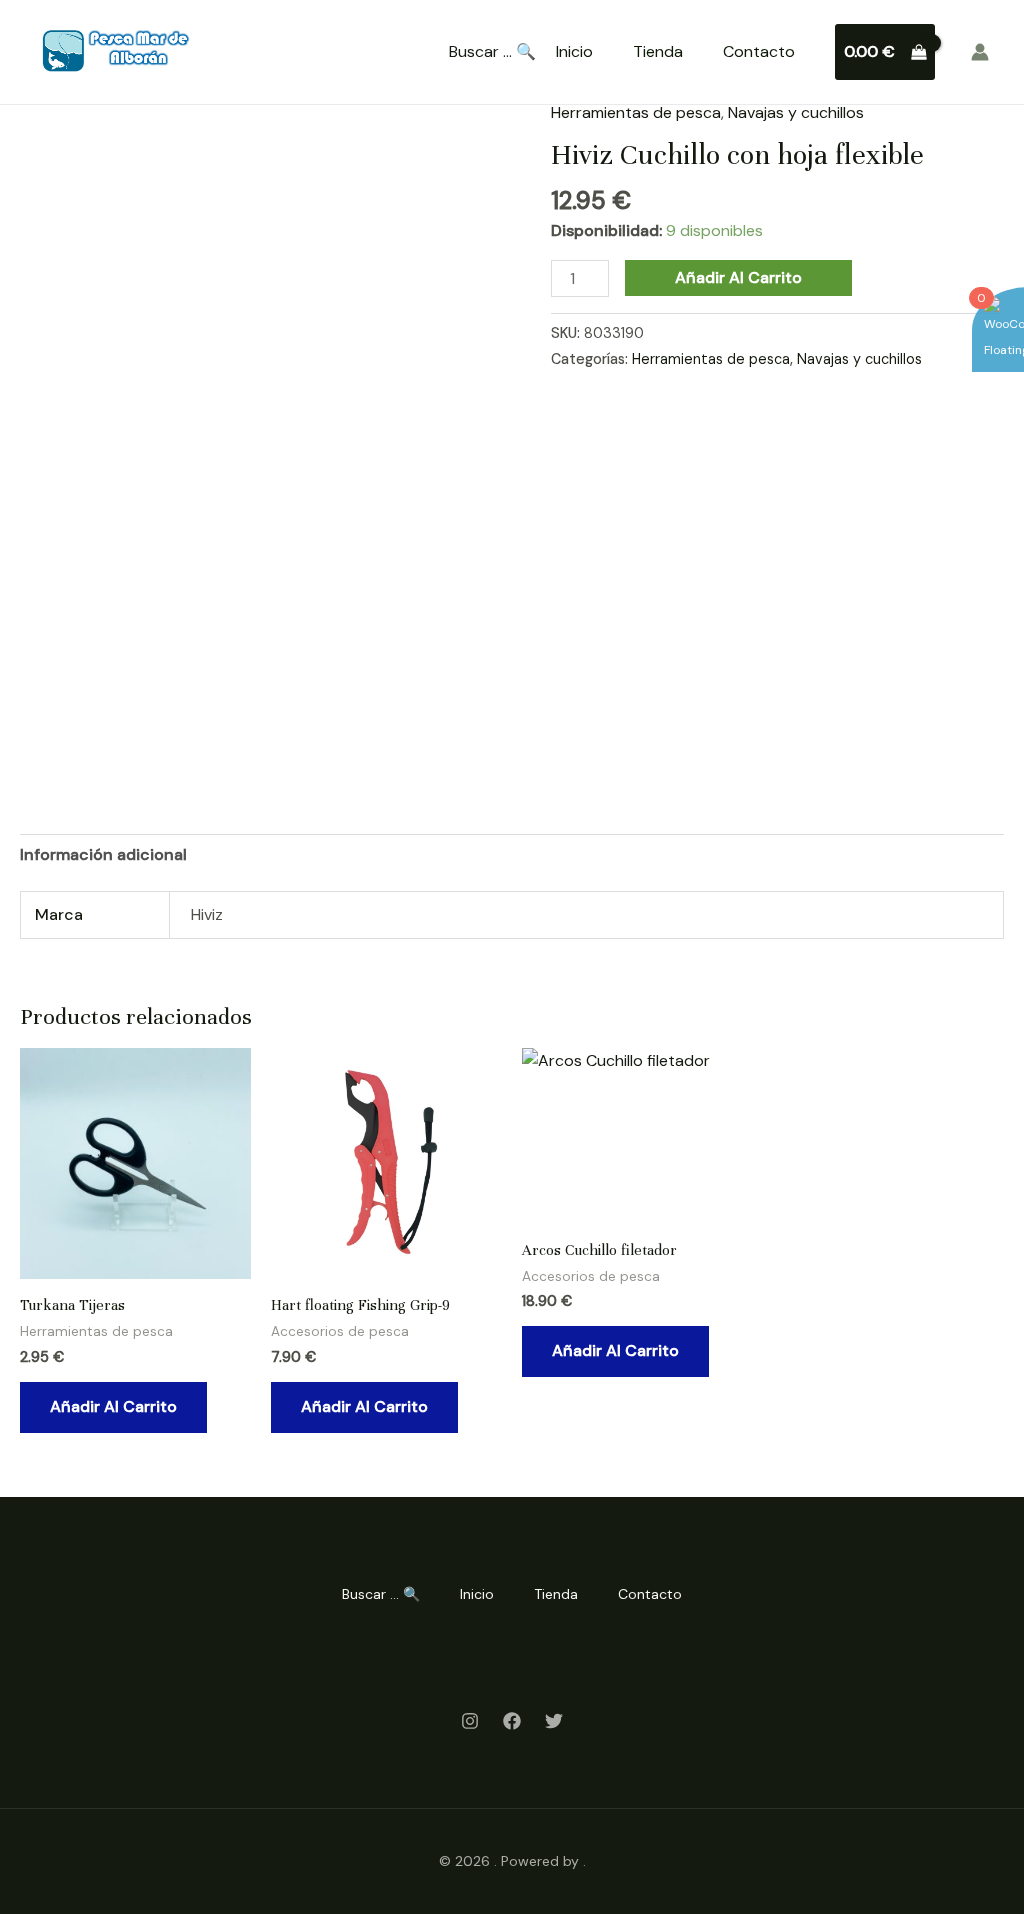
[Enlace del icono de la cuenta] (980, 52)
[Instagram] (470, 1721)
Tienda (658, 51)
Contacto (759, 51)
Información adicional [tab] (103, 854)
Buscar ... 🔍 (492, 52)
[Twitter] (554, 1721)
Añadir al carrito (738, 277)
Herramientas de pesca (636, 112)
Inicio (574, 51)
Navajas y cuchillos (796, 112)
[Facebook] (512, 1721)
